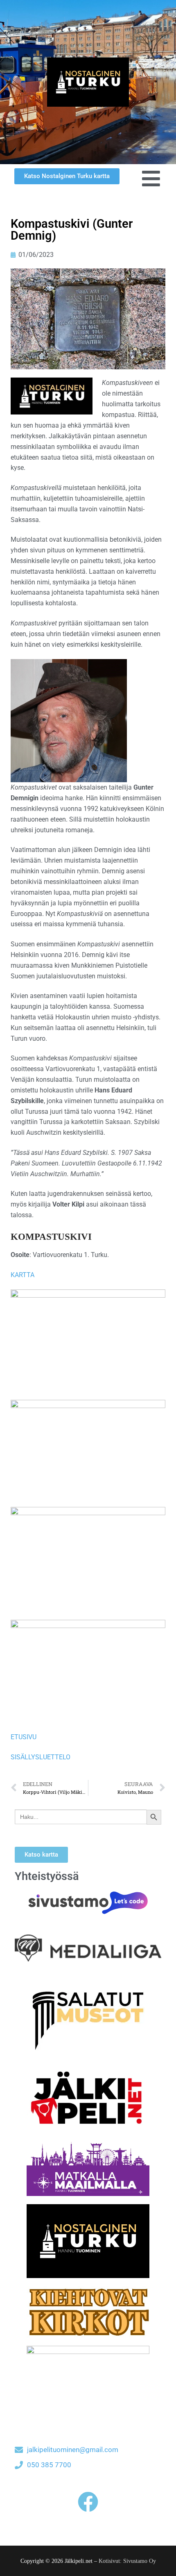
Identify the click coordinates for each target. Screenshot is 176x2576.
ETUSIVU (24, 1737)
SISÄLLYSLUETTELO (41, 1757)
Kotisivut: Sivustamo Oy (127, 2561)
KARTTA (23, 1275)
